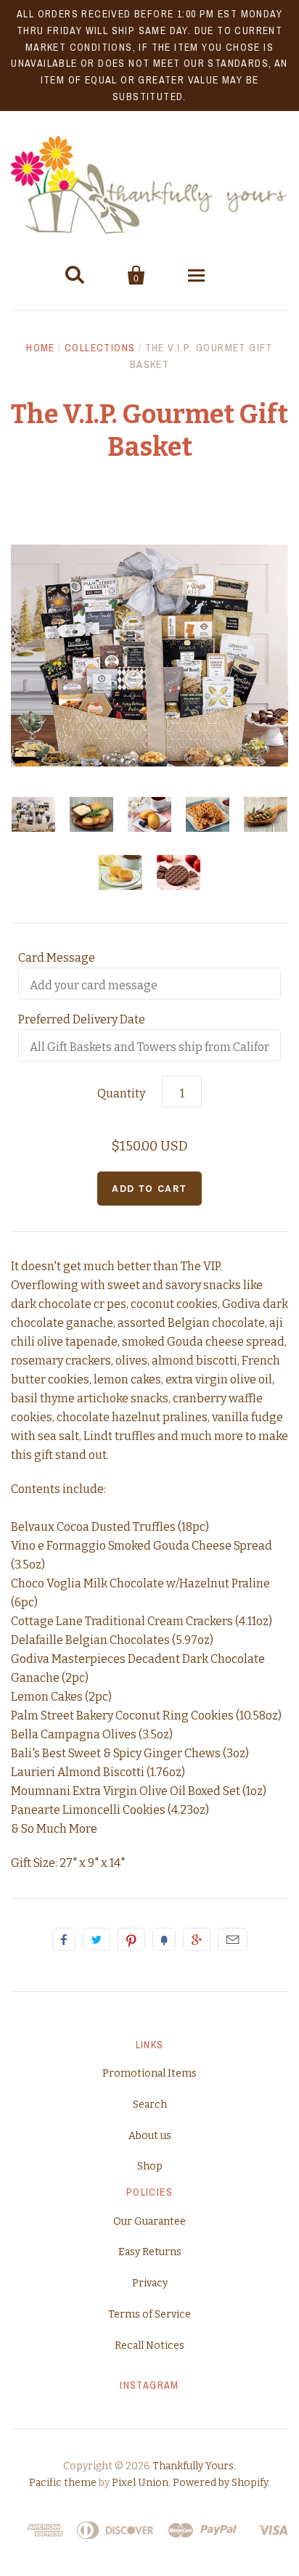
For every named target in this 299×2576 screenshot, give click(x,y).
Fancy (164, 1939)
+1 (197, 1939)
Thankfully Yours (193, 2466)
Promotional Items (149, 2073)
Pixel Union (140, 2483)
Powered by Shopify (220, 2483)
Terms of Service (149, 2314)
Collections (100, 348)
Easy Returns (150, 2252)
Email (233, 1939)
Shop (150, 2166)
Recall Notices (149, 2346)
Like (64, 1939)
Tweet (97, 1939)
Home (41, 348)
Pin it (131, 1939)
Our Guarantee (149, 2221)
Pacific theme (63, 2483)
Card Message (57, 958)
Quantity (121, 1093)
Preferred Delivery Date (82, 1019)
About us (150, 2136)
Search (150, 2105)
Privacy (150, 2283)
